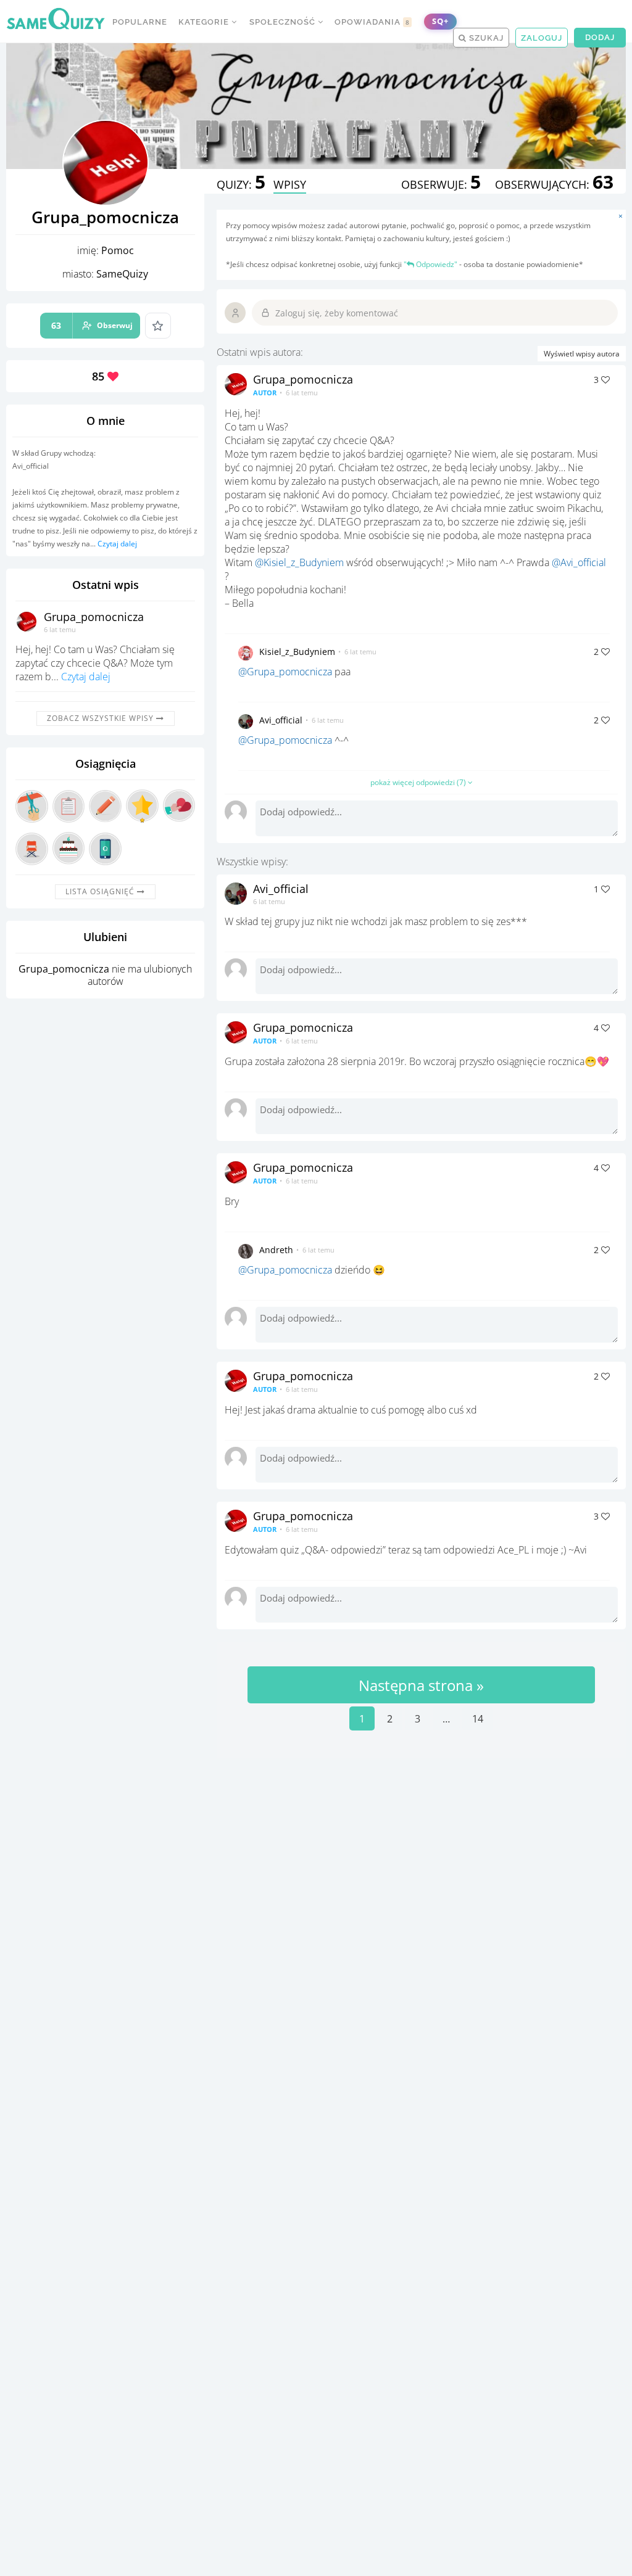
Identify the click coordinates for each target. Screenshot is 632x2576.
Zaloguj (542, 38)
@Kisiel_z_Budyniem (299, 562)
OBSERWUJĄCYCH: (554, 184)
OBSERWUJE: (441, 184)
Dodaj (600, 37)
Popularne (140, 22)
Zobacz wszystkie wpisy (102, 718)
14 (478, 1719)
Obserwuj (92, 325)
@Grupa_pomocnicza (285, 672)
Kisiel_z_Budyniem (297, 652)
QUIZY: (241, 184)
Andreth (276, 1250)
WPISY (290, 184)
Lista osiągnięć (101, 891)
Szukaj (485, 38)
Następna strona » (421, 1685)
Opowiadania (372, 22)
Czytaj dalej (117, 544)
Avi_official (281, 720)
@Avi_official (579, 562)
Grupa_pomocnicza (94, 617)
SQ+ (440, 21)
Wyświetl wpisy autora (582, 354)
